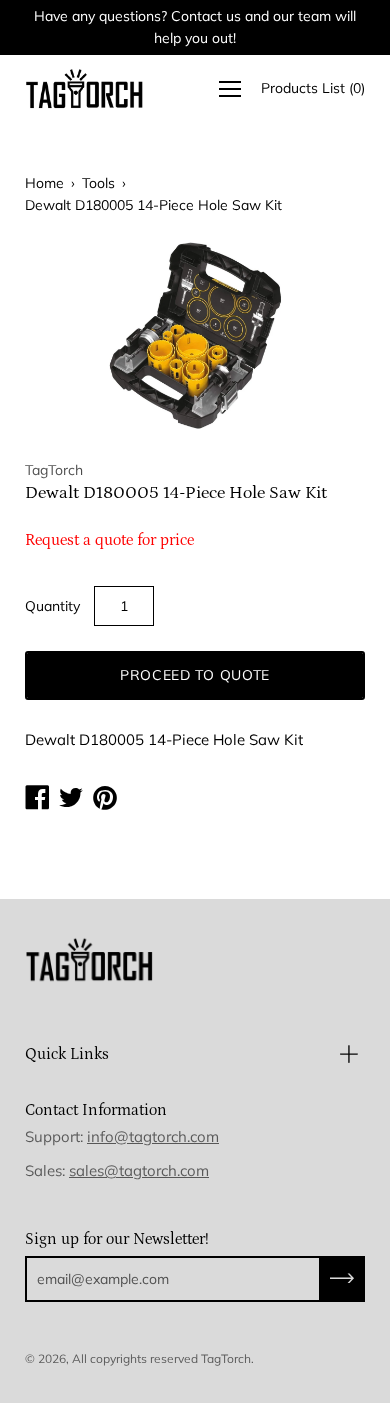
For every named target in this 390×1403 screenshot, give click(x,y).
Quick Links (67, 1054)
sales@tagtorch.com (139, 1170)
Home (44, 183)
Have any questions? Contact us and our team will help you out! (195, 27)
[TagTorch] (85, 88)
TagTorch (226, 1358)
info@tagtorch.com (153, 1136)
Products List (313, 88)
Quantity (52, 606)
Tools (98, 183)
